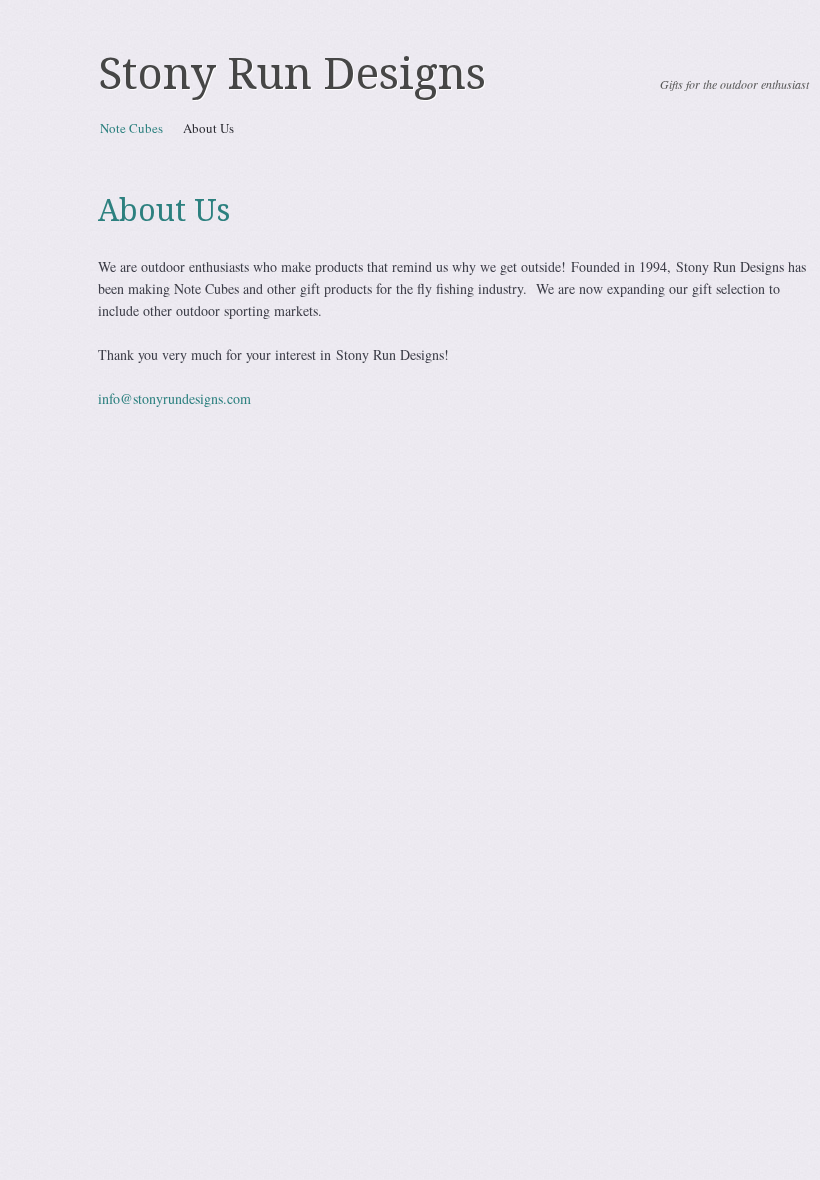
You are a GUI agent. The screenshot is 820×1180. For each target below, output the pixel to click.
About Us (208, 128)
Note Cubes (131, 128)
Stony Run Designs (292, 74)
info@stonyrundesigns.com (174, 398)
